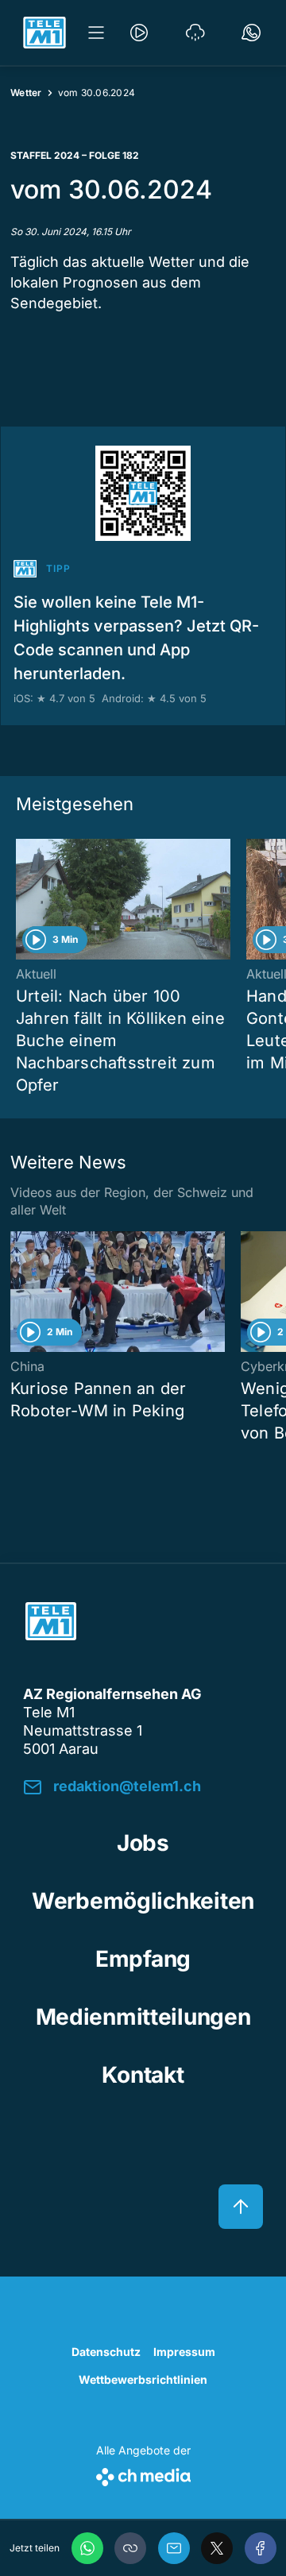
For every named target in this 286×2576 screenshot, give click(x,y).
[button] (130, 2548)
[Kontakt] (251, 33)
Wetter (26, 93)
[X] (217, 2548)
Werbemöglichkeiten (143, 1901)
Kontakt (143, 2075)
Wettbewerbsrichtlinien (143, 2379)
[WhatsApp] (87, 2548)
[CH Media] (143, 2474)
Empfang (143, 1959)
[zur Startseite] (44, 33)
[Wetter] (195, 33)
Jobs (143, 1843)
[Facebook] (261, 2548)
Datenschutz (106, 2352)
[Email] (174, 2548)
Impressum (184, 2352)
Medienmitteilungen (143, 2017)
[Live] (139, 33)
